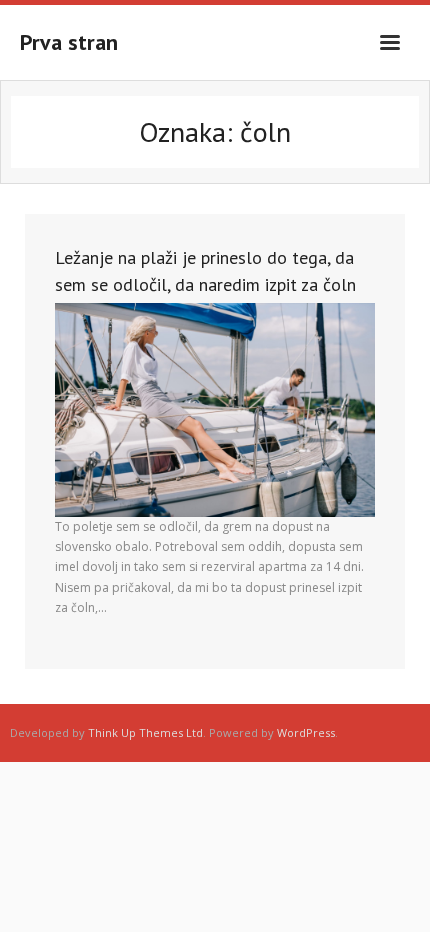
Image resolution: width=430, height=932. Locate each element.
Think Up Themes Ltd (145, 732)
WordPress (306, 732)
